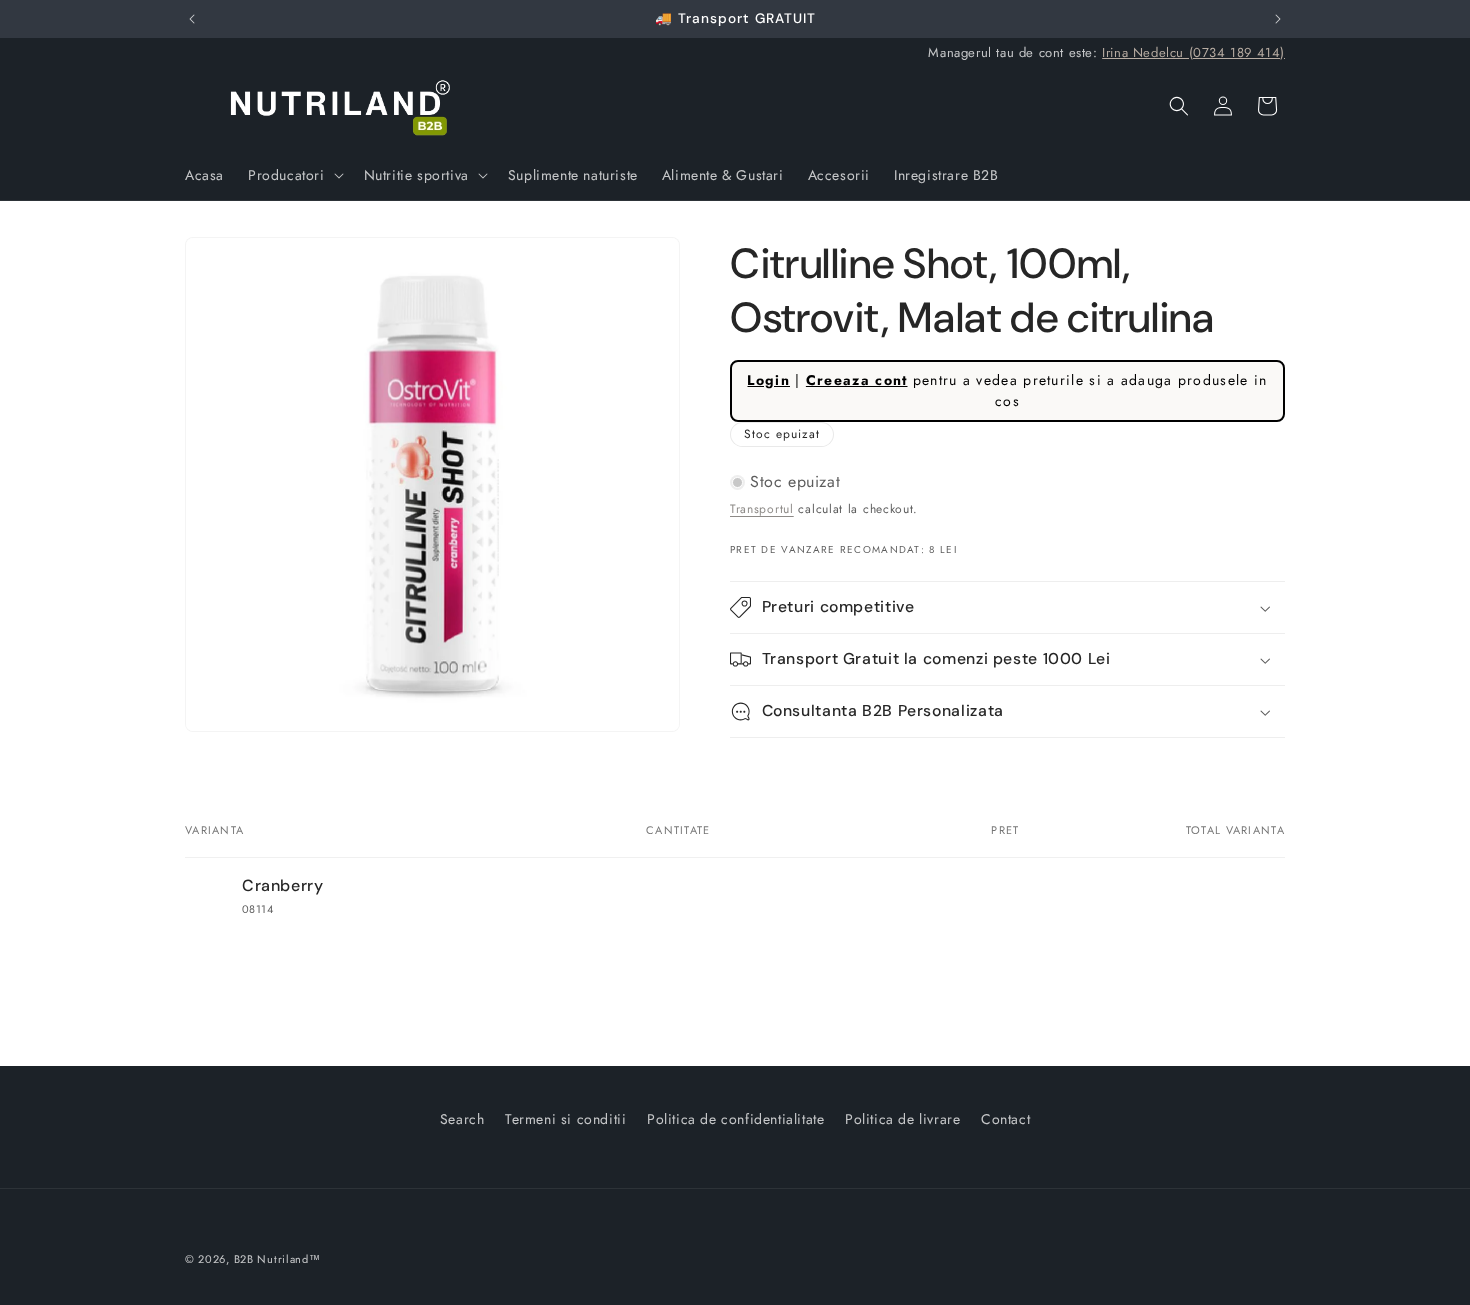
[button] (294, 175)
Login (768, 380)
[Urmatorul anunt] (1278, 19)
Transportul (762, 509)
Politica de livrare (902, 1119)
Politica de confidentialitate (735, 1119)
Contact (1005, 1119)
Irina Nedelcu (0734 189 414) (1193, 52)
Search (462, 1119)
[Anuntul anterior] (192, 19)
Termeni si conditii (565, 1119)
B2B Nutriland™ (277, 1259)
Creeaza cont (857, 380)
